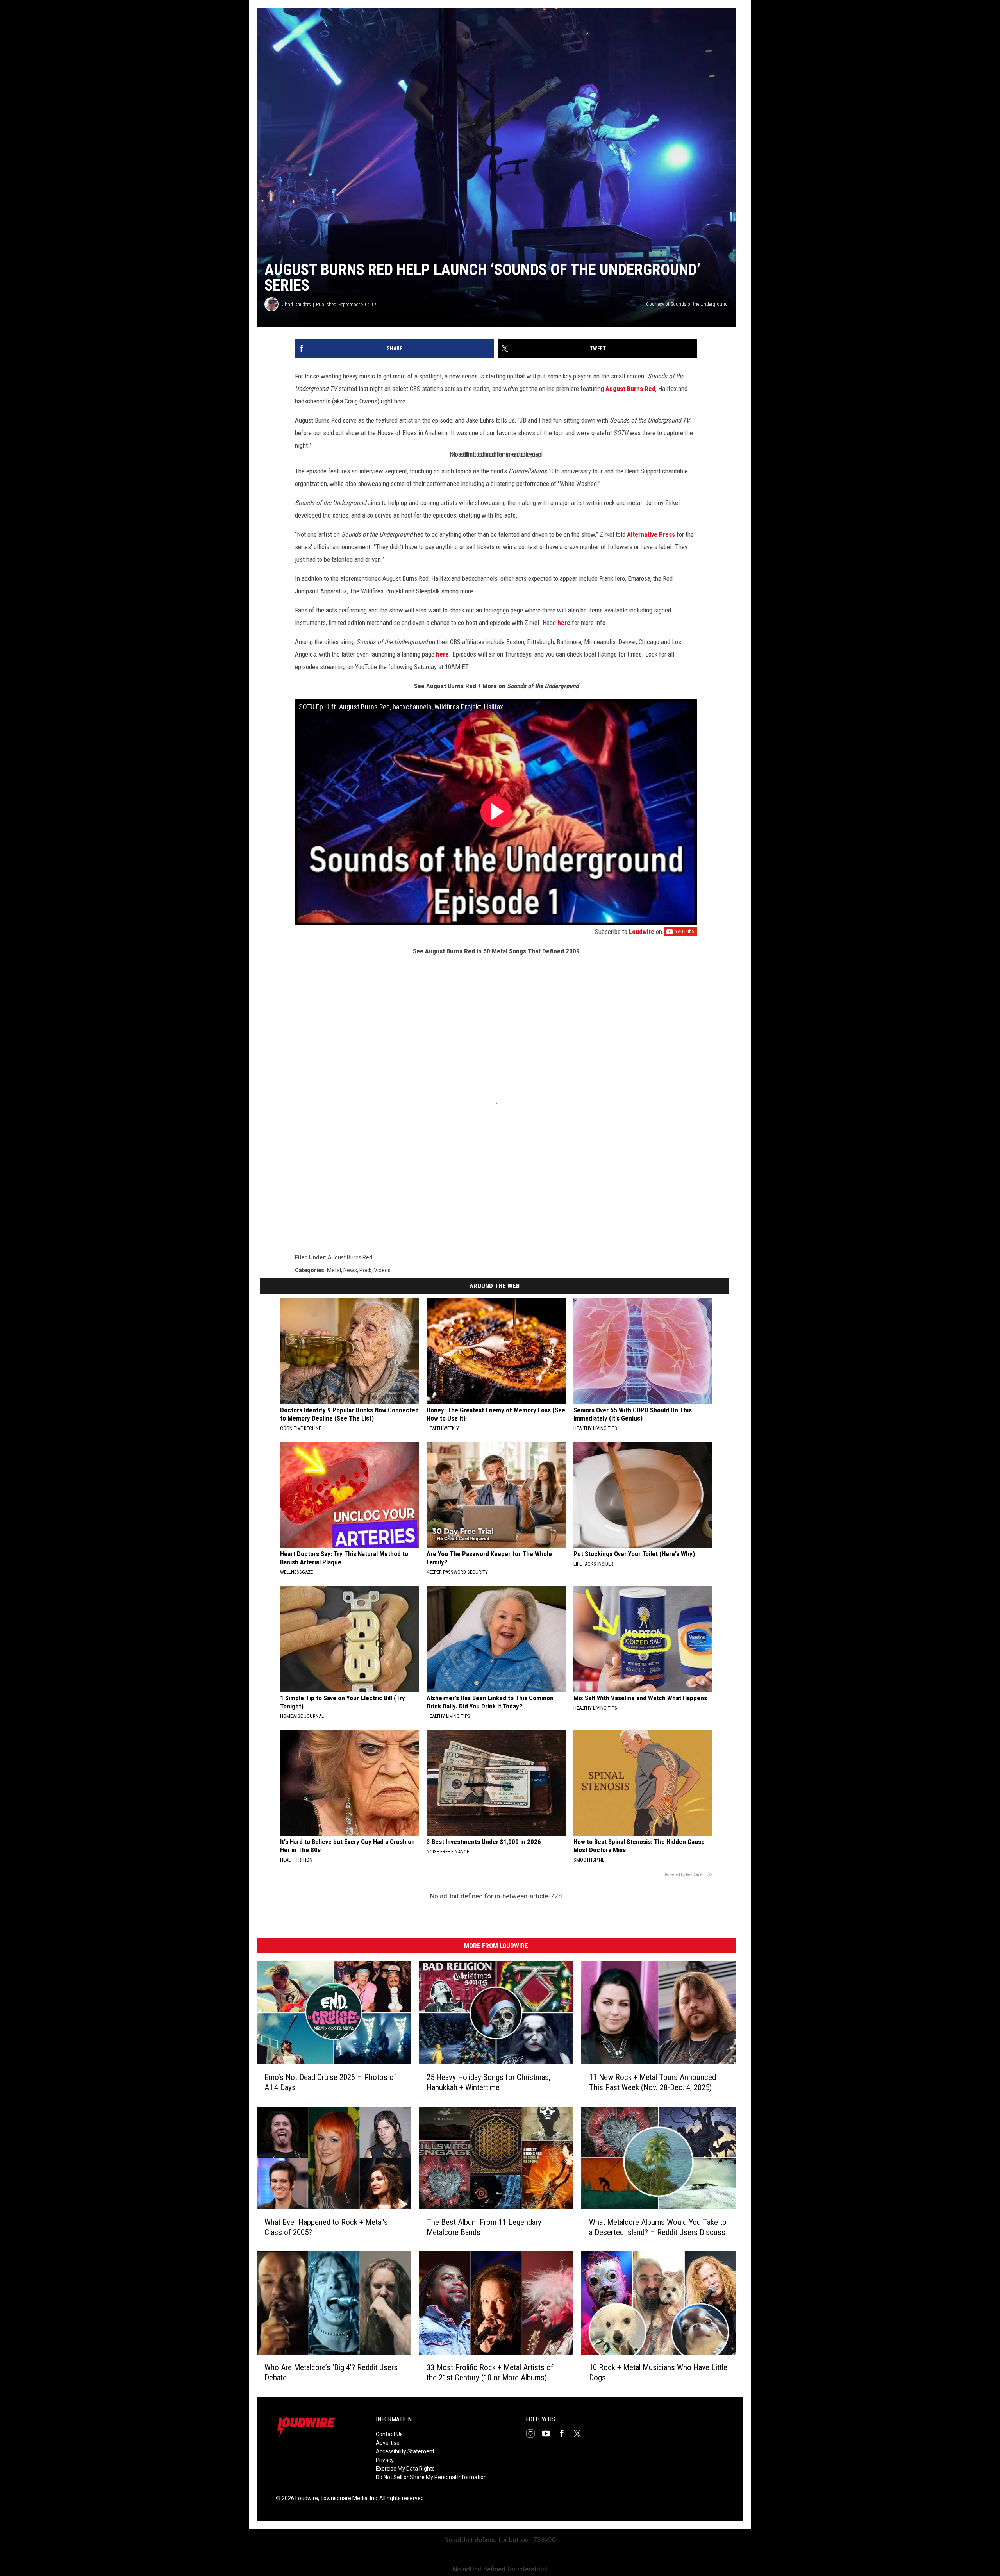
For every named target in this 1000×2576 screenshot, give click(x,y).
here (564, 623)
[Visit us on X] (580, 2433)
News (350, 1270)
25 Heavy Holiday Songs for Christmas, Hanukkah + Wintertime (488, 2082)
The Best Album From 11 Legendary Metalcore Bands (484, 2227)
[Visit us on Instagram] (534, 2433)
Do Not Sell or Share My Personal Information (431, 2477)
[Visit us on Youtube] (549, 2433)
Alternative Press (651, 534)
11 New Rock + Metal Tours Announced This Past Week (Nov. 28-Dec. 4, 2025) (653, 2082)
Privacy (385, 2460)
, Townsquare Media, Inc (347, 2498)
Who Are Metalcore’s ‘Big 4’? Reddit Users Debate (331, 2372)
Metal (334, 1270)
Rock (365, 1270)
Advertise (388, 2443)
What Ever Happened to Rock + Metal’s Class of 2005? (326, 2227)
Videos (382, 1270)
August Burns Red (630, 389)
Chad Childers (296, 304)
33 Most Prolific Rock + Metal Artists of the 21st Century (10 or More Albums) (490, 2372)
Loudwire (642, 932)
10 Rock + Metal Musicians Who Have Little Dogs (658, 2372)
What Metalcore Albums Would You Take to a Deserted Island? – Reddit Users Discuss (658, 2227)
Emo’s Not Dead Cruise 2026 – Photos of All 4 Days (330, 2082)
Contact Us (389, 2434)
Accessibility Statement (405, 2451)
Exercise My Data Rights (405, 2469)
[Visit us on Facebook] (565, 2433)
